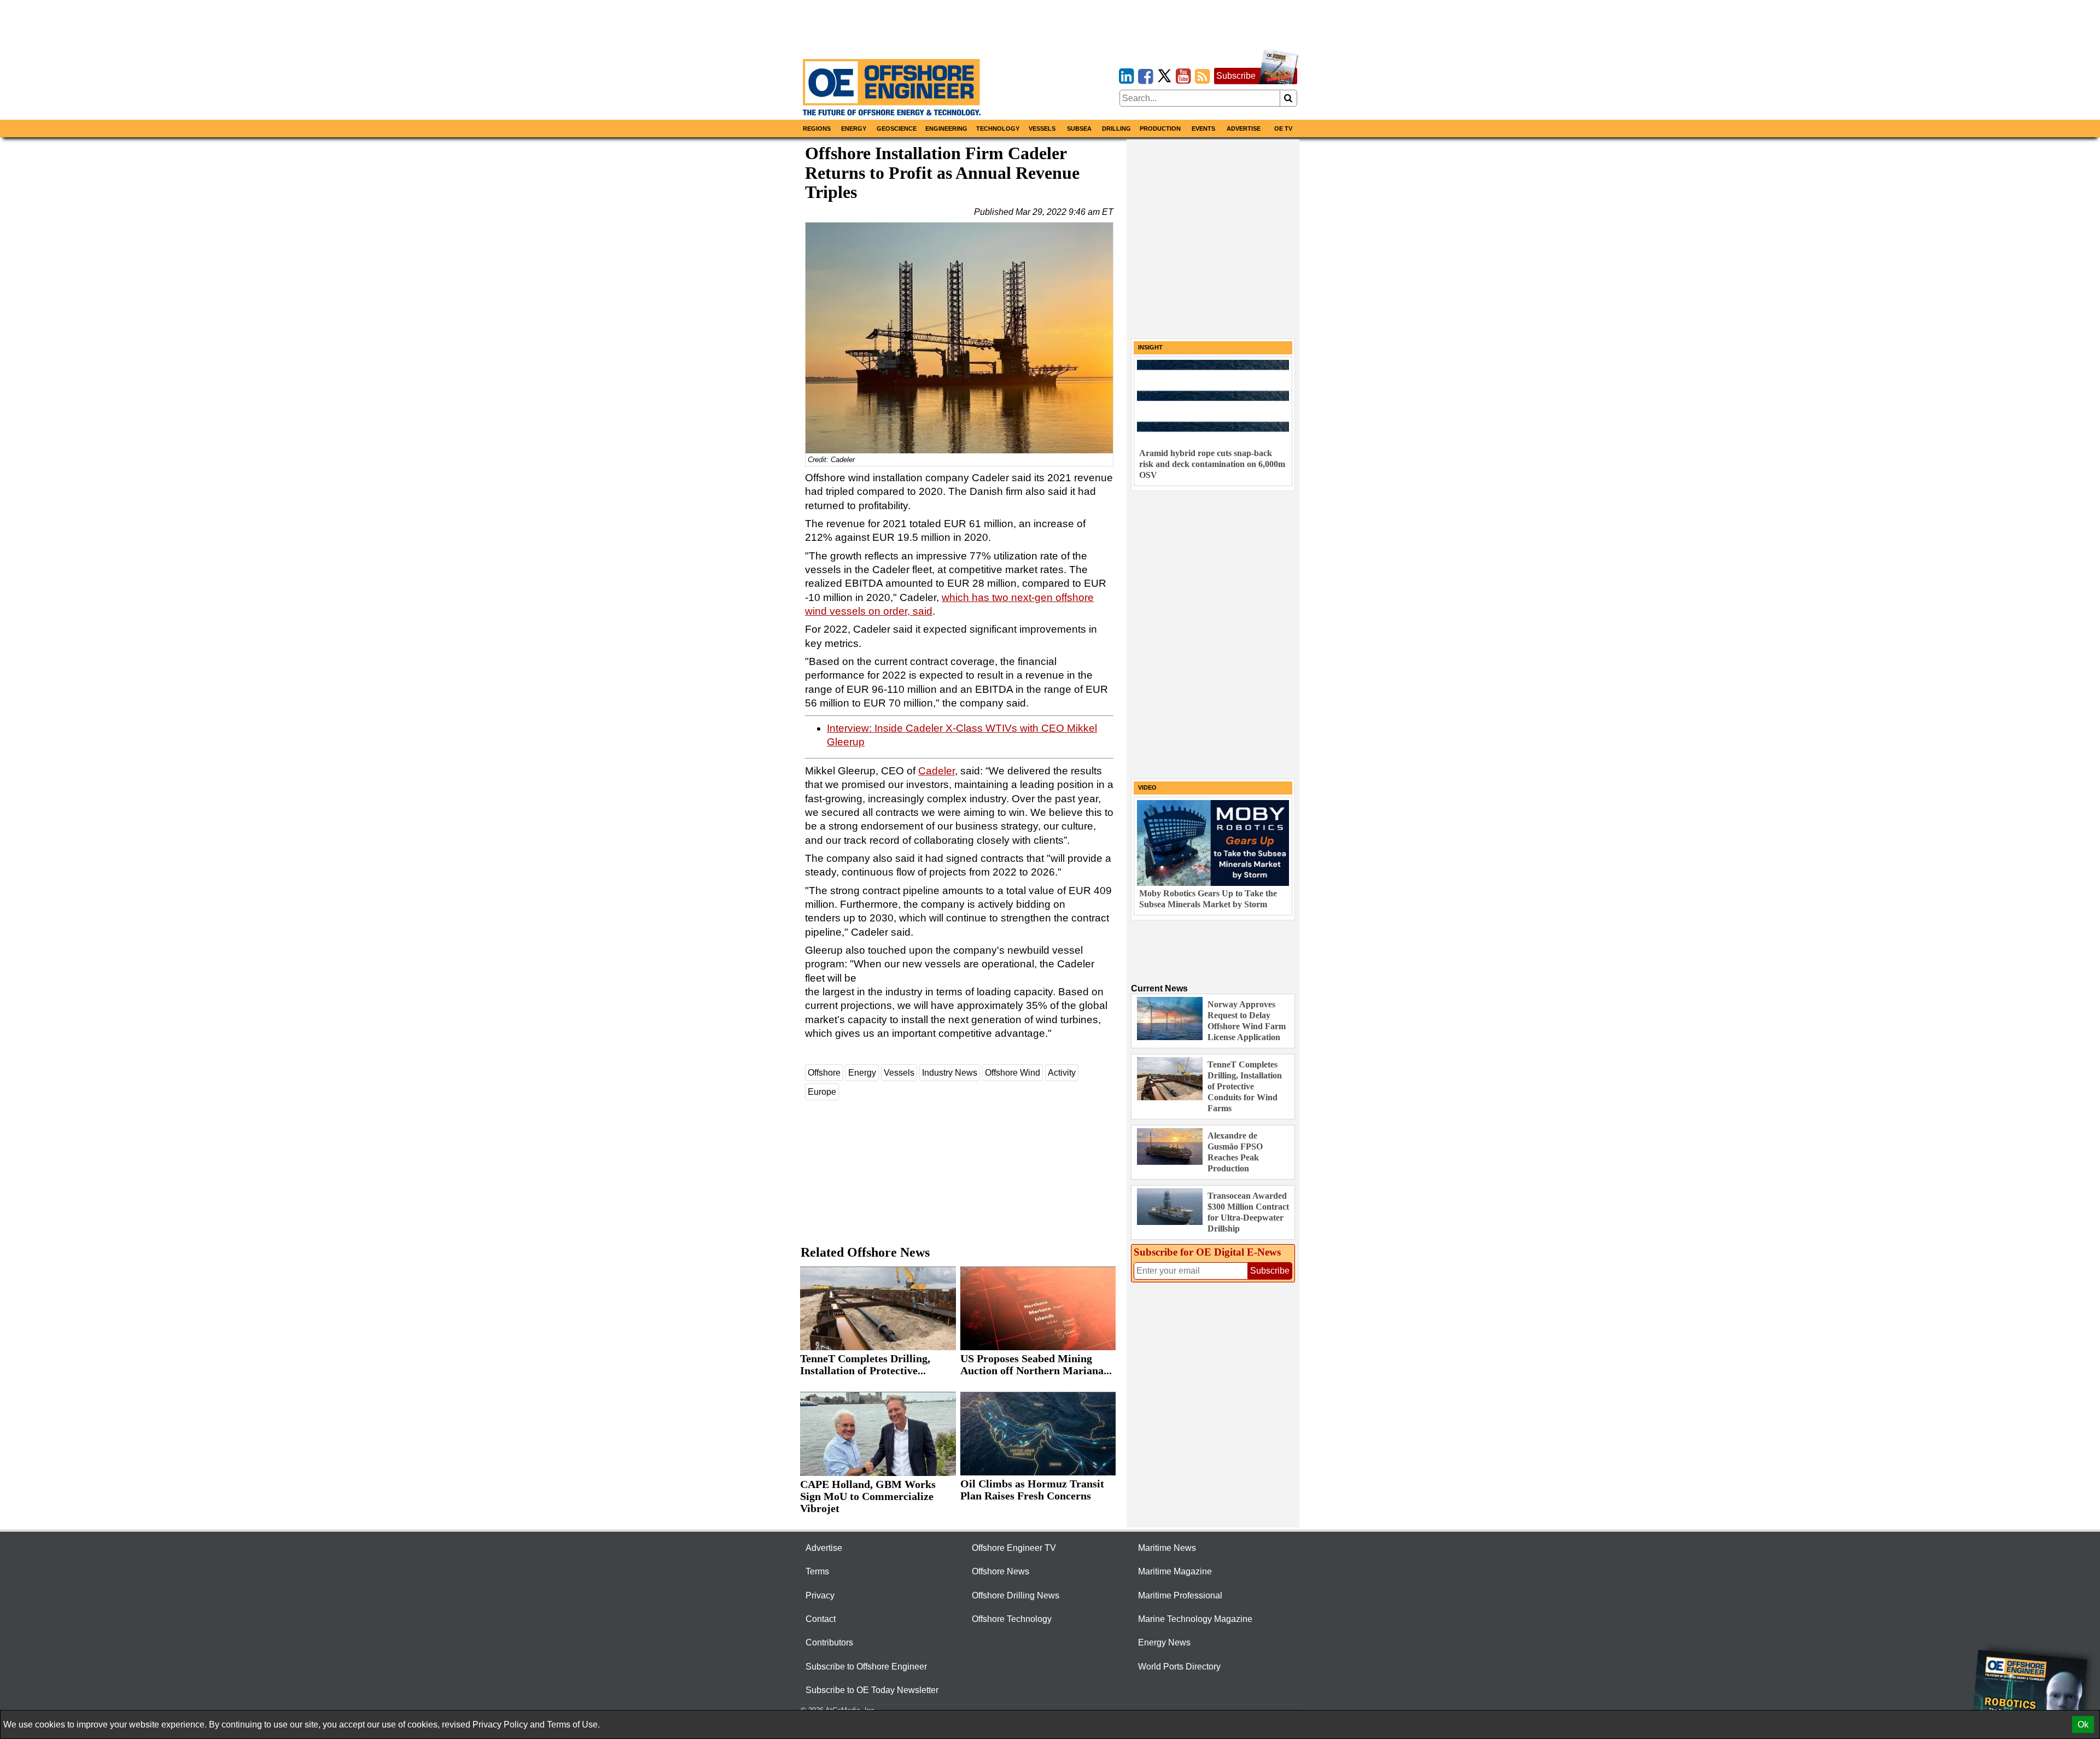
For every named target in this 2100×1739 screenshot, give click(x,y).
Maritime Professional (1180, 1595)
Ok (2083, 1725)
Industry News (950, 1073)
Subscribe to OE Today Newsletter (872, 1690)
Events (1203, 129)
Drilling (1116, 129)
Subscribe (1236, 76)
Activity (1062, 1073)
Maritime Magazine (1175, 1571)
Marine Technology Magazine (1195, 1619)
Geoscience (897, 129)
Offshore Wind (1013, 1073)
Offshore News (1001, 1571)
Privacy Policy (500, 1725)
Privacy (820, 1595)
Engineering (946, 129)
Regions (817, 129)
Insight (1150, 347)
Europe (822, 1092)
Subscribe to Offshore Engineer (866, 1667)
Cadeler (937, 771)
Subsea (1079, 129)
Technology (998, 129)
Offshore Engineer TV (1014, 1548)
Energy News (1164, 1642)
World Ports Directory (1179, 1667)
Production (1160, 129)
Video (1147, 787)
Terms (817, 1571)
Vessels (1042, 129)
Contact (821, 1619)
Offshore (824, 1073)
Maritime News (1167, 1548)
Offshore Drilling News (1016, 1595)
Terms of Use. (573, 1725)
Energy (854, 129)
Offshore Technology (1012, 1619)
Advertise (1244, 129)
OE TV (1283, 129)
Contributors (829, 1642)
